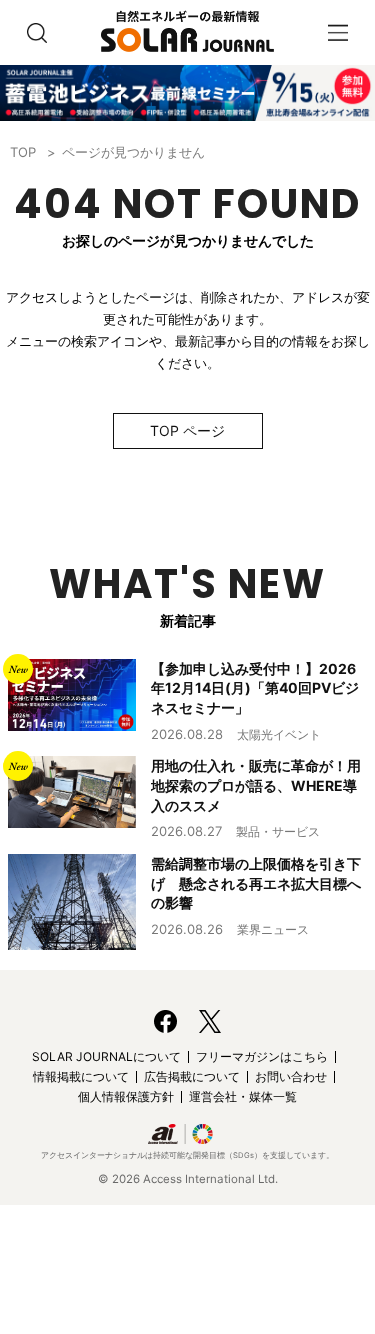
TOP (23, 152)
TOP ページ (187, 430)
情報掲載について (81, 1076)
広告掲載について (192, 1076)
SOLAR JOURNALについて (106, 1056)
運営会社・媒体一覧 (243, 1096)
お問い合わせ (291, 1076)
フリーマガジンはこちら (262, 1056)
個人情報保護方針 (126, 1096)
